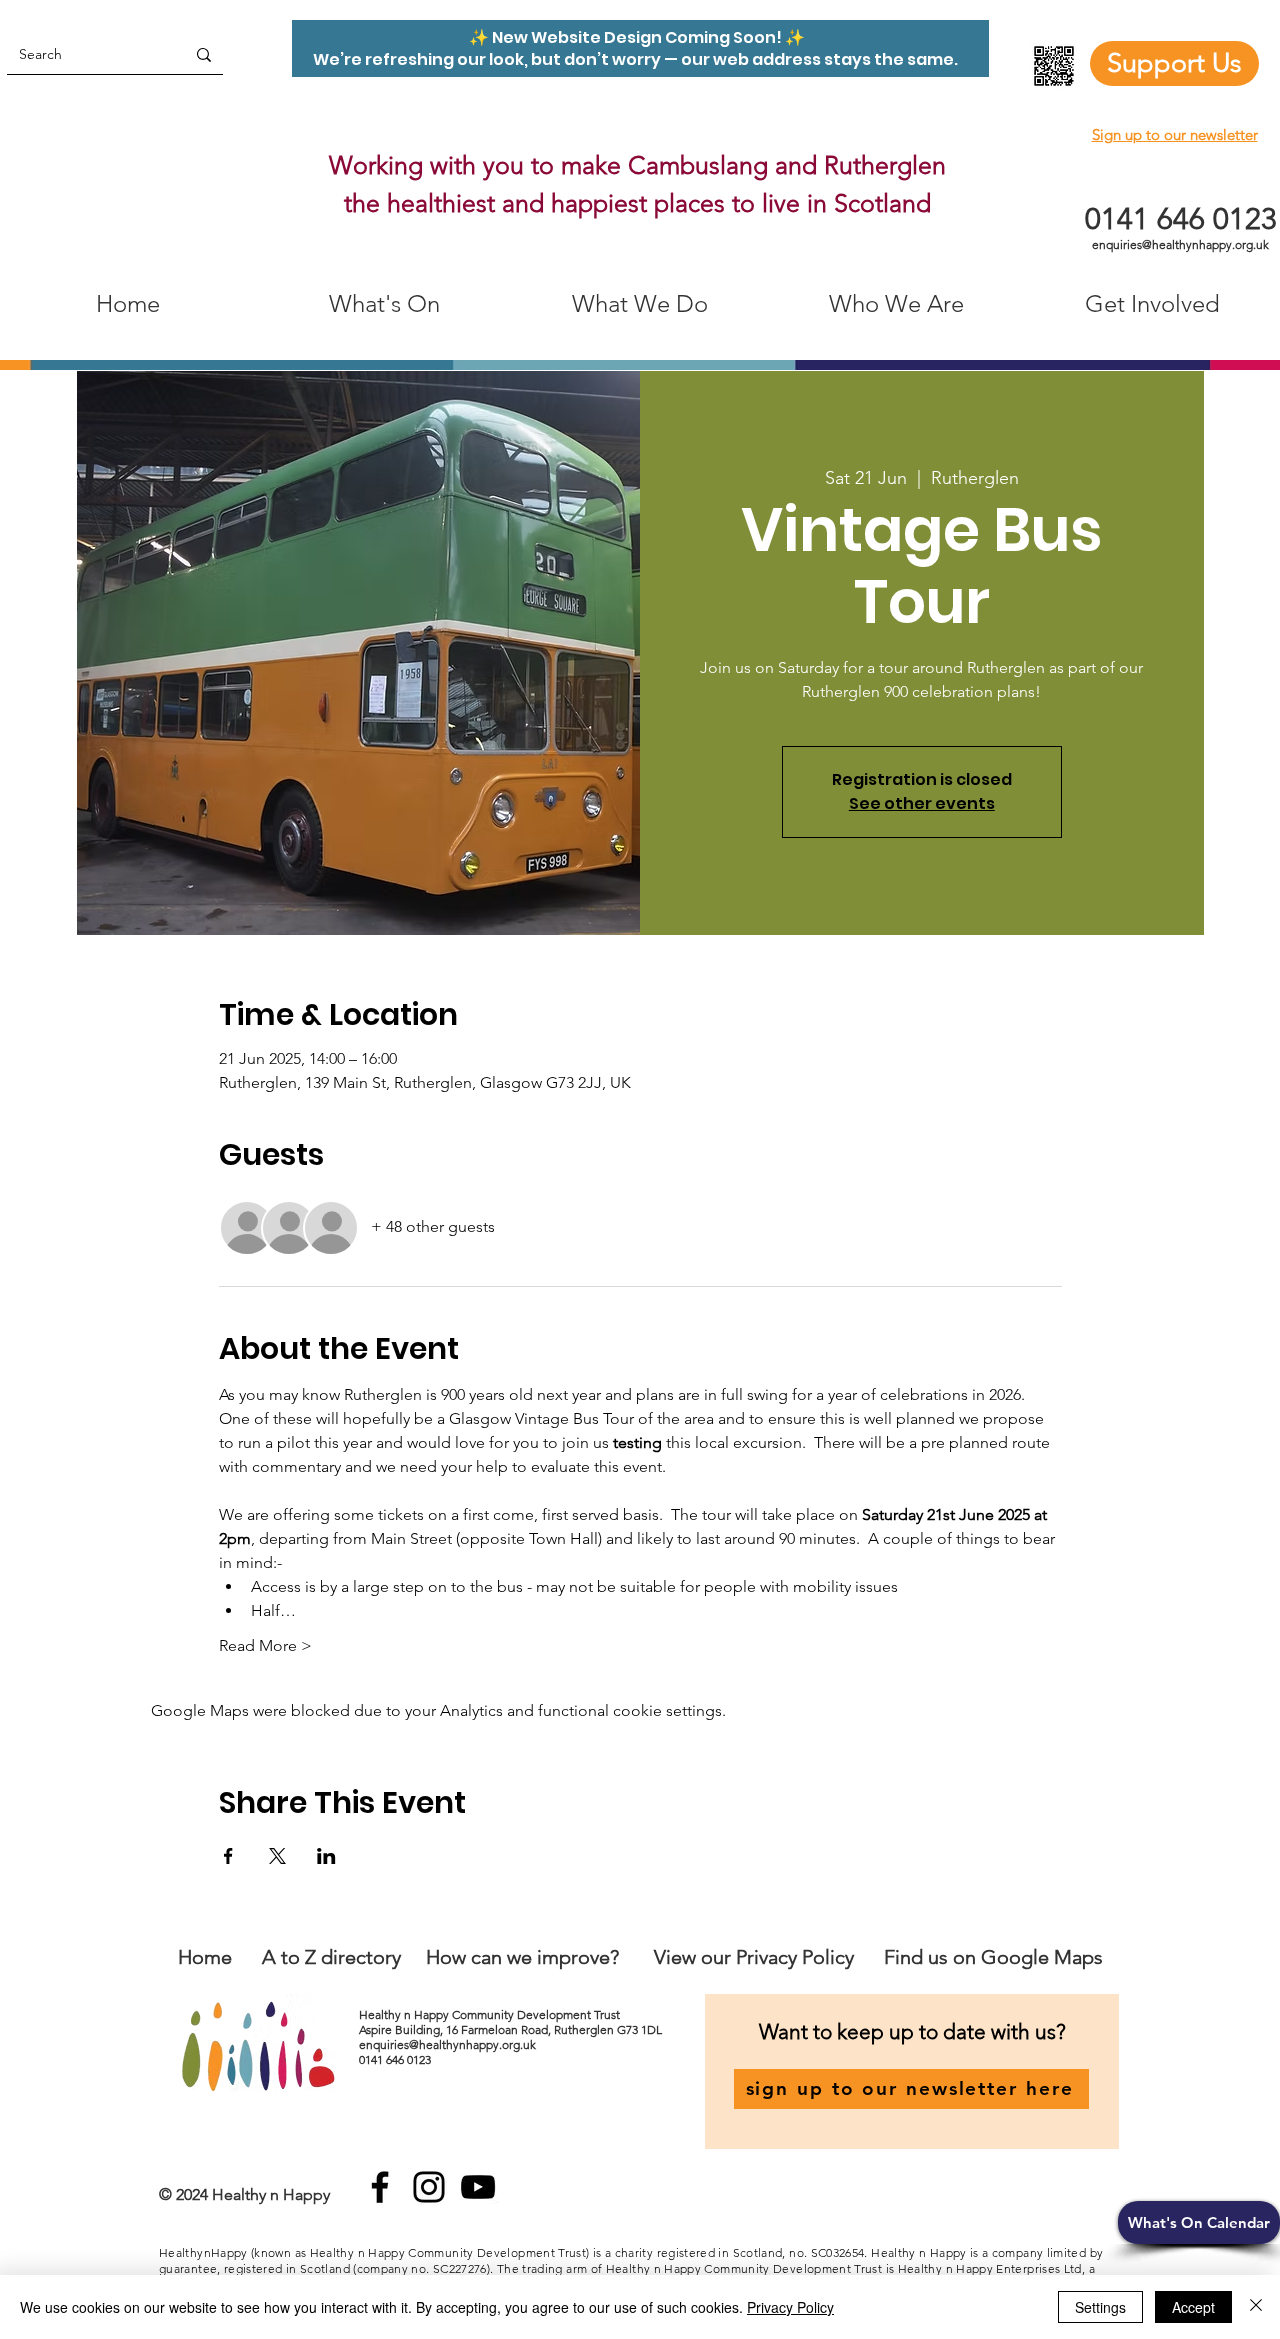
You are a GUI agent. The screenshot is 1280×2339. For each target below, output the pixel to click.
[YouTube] (478, 2187)
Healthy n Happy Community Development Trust (491, 2014)
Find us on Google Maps (993, 1957)
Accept (1193, 2307)
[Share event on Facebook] (228, 1856)
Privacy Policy (790, 2307)
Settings (1100, 2307)
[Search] (204, 54)
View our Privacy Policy (756, 1957)
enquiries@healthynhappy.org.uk (1180, 244)
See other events (922, 803)
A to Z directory (331, 1957)
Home (205, 1957)
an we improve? (550, 1957)
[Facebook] (380, 2187)
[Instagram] (429, 2187)
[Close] (1256, 2307)
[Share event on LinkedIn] (326, 1856)
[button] (1199, 2222)
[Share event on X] (277, 1856)
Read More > (265, 1645)
